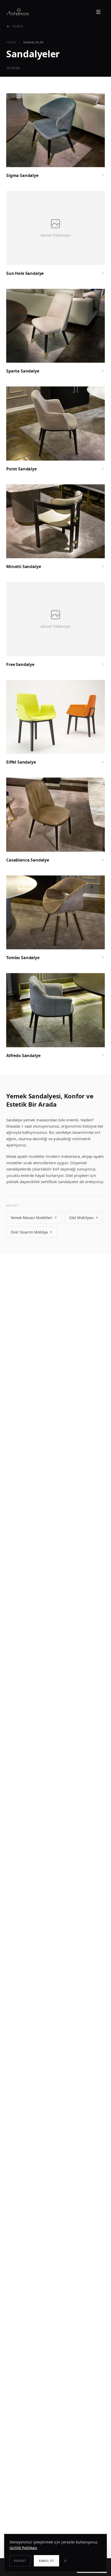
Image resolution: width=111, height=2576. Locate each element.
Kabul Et (47, 2561)
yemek (11, 42)
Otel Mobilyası (81, 1218)
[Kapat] (68, 2561)
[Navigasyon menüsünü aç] (99, 12)
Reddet (20, 2561)
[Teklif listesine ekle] (96, 102)
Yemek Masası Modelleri (31, 1218)
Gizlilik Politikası (23, 2548)
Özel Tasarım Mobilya (29, 1232)
